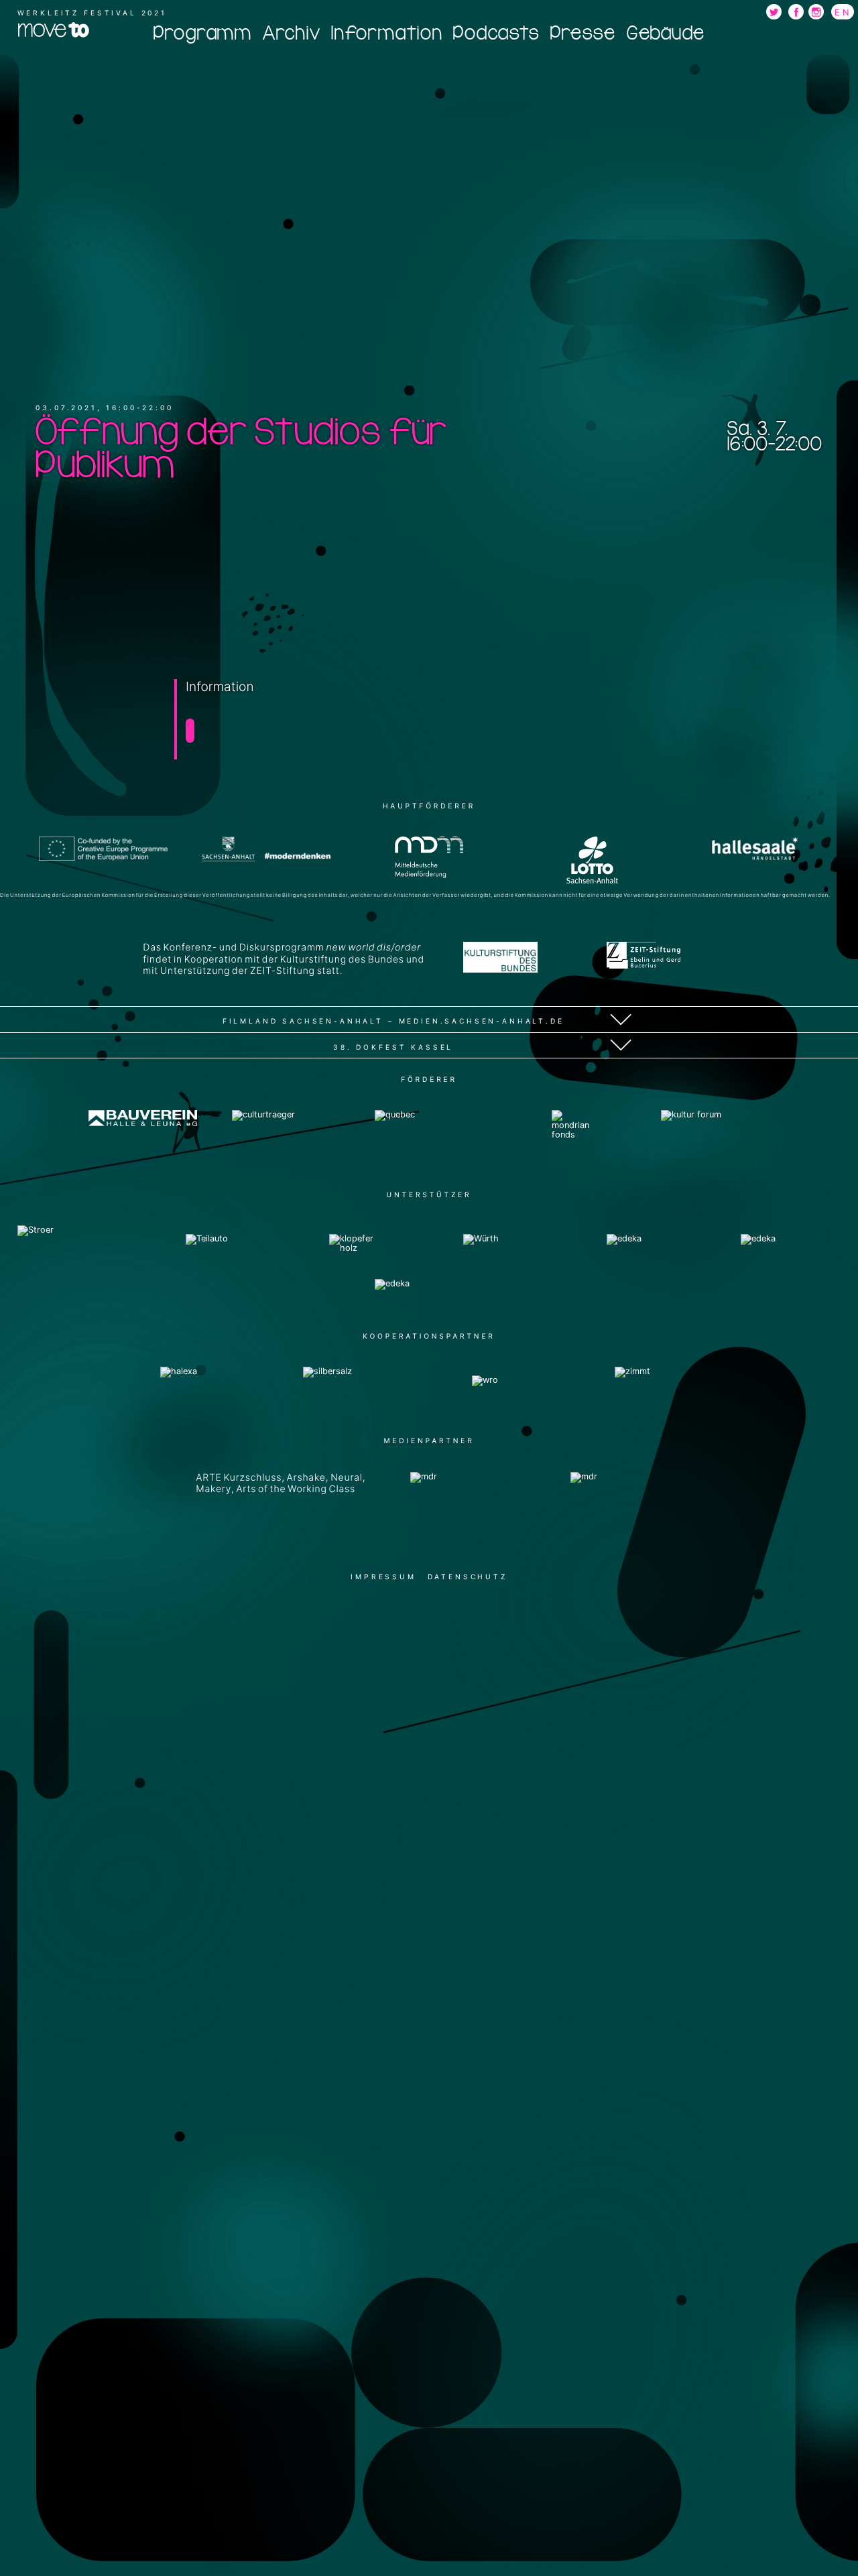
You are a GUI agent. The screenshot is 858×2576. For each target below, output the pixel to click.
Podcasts (496, 33)
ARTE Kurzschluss (239, 1478)
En (843, 12)
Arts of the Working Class (296, 1489)
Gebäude (666, 33)
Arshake (306, 1478)
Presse (583, 33)
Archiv (292, 33)
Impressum (383, 1577)
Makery (213, 1489)
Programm (202, 33)
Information (386, 33)
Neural (347, 1478)
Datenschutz (468, 1577)
